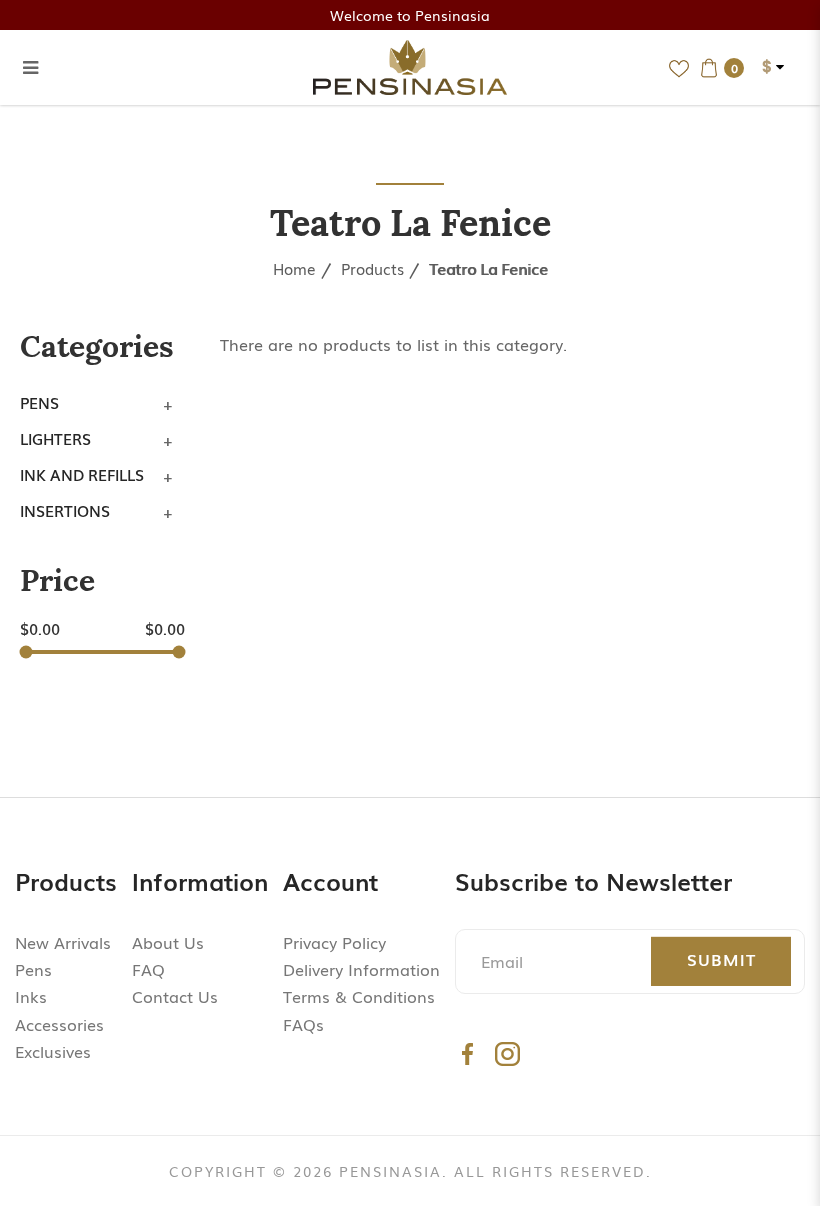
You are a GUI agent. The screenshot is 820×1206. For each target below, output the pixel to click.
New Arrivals (63, 942)
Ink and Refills (82, 474)
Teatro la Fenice (488, 268)
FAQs (303, 1024)
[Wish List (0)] (679, 67)
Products (372, 268)
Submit (721, 959)
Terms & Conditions (359, 996)
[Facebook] (467, 1053)
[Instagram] (507, 1053)
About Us (168, 942)
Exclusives (53, 1051)
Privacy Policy (334, 942)
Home (294, 268)
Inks (31, 996)
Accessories (59, 1024)
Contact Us (175, 996)
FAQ (148, 969)
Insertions (65, 510)
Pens (39, 402)
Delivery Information (361, 969)
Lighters (55, 438)
